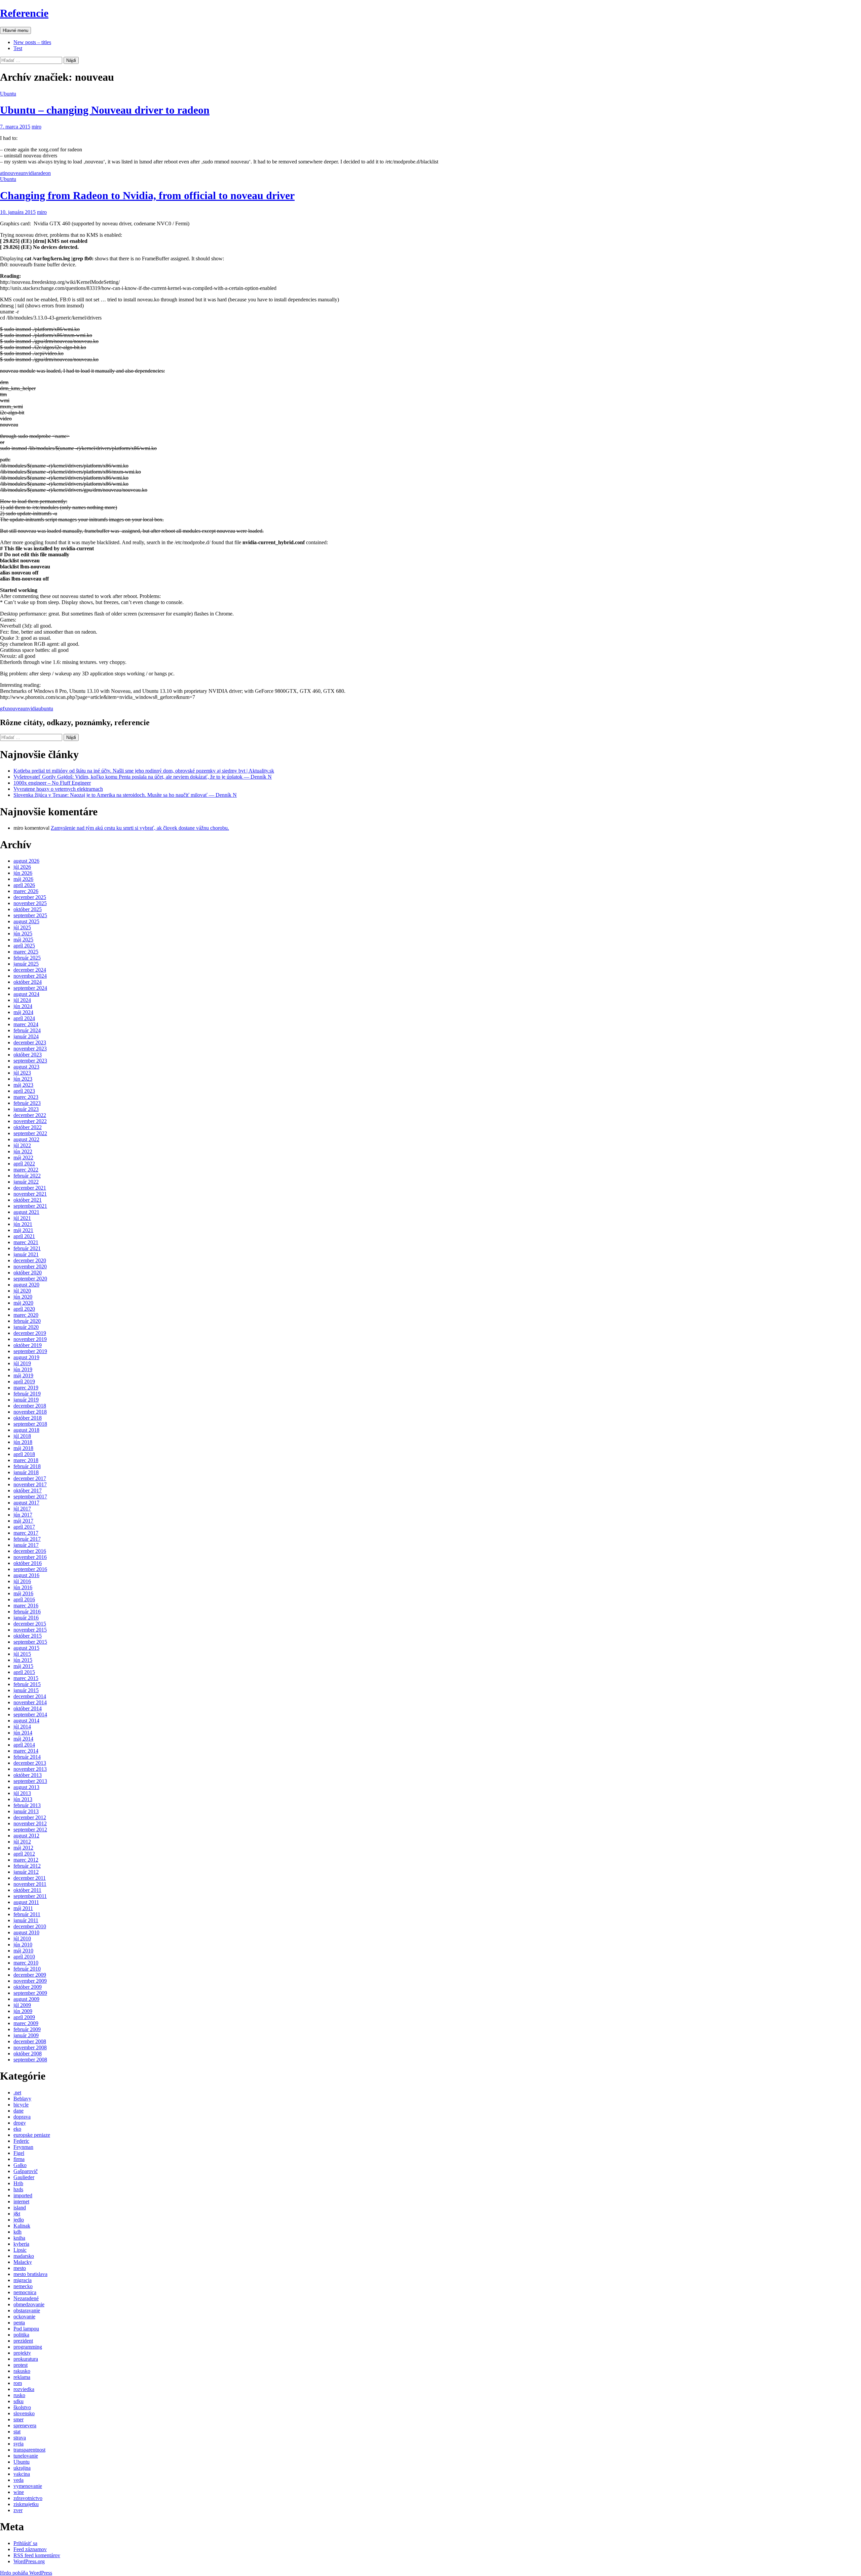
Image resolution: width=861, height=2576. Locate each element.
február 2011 (27, 1914)
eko (17, 2129)
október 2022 (28, 1127)
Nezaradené (26, 2298)
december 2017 (30, 1478)
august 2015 (26, 1648)
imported (23, 2195)
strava (20, 2438)
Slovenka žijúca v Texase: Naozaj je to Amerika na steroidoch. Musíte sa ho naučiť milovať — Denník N (125, 795)
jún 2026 (23, 873)
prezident (23, 2341)
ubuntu (46, 708)
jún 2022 (23, 1151)
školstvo (22, 2407)
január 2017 (26, 1545)
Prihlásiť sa (25, 2543)
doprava (22, 2117)
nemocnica (25, 2292)
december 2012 (30, 1817)
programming (28, 2347)
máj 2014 (23, 1739)
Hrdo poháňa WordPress (26, 2573)
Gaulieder (24, 2177)
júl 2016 (22, 1581)
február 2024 (27, 1030)
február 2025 (27, 958)
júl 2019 (22, 1363)
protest (21, 2365)
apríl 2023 (24, 1091)
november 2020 (30, 1266)
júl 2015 (22, 1654)
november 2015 (30, 1630)
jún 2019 (23, 1369)
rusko (19, 2395)
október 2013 (28, 1775)
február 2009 (27, 2029)
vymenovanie (28, 2486)
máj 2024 (23, 1012)
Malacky (23, 2262)
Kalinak (22, 2226)
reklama (22, 2377)
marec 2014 (26, 1751)
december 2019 (30, 1333)
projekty (22, 2353)
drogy (20, 2123)
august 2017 (26, 1503)
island (20, 2208)
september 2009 (30, 1993)
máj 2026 (23, 879)
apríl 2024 (24, 1018)
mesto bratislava (30, 2274)
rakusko (22, 2371)
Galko (20, 2165)
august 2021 (26, 1212)
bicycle (21, 2105)
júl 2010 (22, 1938)
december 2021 (30, 1188)
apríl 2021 (24, 1236)
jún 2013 (23, 1799)
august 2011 (26, 1902)
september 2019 (30, 1351)
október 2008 (28, 2054)
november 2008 (30, 2047)
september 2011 (30, 1896)
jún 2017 (23, 1515)
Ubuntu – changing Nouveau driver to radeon (105, 110)
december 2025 (30, 897)
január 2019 (26, 1400)
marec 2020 (26, 1315)
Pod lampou (26, 2329)
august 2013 (26, 1787)
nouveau (14, 173)
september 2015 (30, 1642)
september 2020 (30, 1279)
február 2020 (27, 1321)
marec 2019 (26, 1388)
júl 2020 (22, 1291)
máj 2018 (23, 1448)
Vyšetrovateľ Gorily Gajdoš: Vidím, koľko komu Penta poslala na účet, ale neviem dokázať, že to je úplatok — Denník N (143, 777)
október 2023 (28, 1055)
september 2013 (30, 1781)
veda (18, 2480)
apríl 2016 (24, 1599)
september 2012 (30, 1830)
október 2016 (28, 1563)
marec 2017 (26, 1533)
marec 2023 (26, 1097)
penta (19, 2323)
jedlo (19, 2220)
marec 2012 (26, 1860)
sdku (18, 2401)
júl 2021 (22, 1218)
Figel (19, 2153)
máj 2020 (23, 1303)
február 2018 (27, 1466)
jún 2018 (23, 1442)
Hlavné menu (15, 30)
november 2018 (30, 1412)
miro (36, 127)
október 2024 (28, 982)
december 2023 (30, 1042)
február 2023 (27, 1103)
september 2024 (30, 988)
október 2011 (27, 1890)
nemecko (23, 2286)
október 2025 (28, 909)
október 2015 (28, 1636)
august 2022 (26, 1139)
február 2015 (27, 1684)
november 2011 (30, 1884)
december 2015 (30, 1624)
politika (21, 2335)
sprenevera (25, 2425)
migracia (23, 2280)
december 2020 (30, 1260)
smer (18, 2419)
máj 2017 (23, 1521)
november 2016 (30, 1557)
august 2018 (26, 1430)
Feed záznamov (30, 2549)
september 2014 (30, 1714)
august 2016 (26, 1575)
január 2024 (26, 1036)
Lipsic (20, 2250)
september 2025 (30, 915)
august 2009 (26, 1999)
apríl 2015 (24, 1672)
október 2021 (28, 1200)
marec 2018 (26, 1460)
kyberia (21, 2244)
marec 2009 (26, 2023)
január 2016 (26, 1618)
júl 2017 (22, 1509)
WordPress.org (29, 2561)
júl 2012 (22, 1842)
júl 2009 (22, 2005)
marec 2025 (26, 952)
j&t (17, 2214)
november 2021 (30, 1194)
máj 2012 (23, 1848)
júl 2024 (22, 1000)
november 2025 (30, 903)
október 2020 (28, 1273)
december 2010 (30, 1926)
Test (18, 48)
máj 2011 (23, 1908)
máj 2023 (23, 1085)
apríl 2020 (24, 1309)
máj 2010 (23, 1951)
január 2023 (26, 1109)
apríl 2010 (24, 1957)
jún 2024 (23, 1006)
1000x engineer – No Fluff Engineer (52, 783)
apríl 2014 (24, 1745)
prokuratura (26, 2359)
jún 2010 (23, 1945)
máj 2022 (23, 1158)
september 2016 (30, 1569)
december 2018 (30, 1406)
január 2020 (26, 1327)
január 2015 (26, 1690)
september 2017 (30, 1497)
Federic (21, 2141)
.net (17, 2093)
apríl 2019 (24, 1382)
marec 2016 (26, 1606)
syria (18, 2444)
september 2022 (30, 1133)
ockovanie (24, 2317)
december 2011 (30, 1878)
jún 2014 (23, 1733)
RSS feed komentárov (37, 2555)
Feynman (23, 2147)
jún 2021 (23, 1224)
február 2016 (27, 1612)
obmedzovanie (29, 2304)
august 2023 (26, 1067)
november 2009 (30, 1981)
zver (18, 2510)
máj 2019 (23, 1375)
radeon (44, 173)
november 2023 (30, 1049)
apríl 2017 (24, 1527)
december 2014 (30, 1696)
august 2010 (26, 1932)
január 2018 (26, 1472)
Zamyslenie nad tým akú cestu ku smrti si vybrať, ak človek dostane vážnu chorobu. (140, 828)
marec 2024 (26, 1024)
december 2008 (30, 2041)
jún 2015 (23, 1660)
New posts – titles (32, 42)
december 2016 (30, 1551)
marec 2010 (26, 1963)
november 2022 (30, 1121)
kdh (17, 2232)
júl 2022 (22, 1145)
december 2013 (30, 1763)
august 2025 (26, 921)
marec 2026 (26, 891)
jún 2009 (23, 2011)
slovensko (24, 2413)
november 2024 (30, 976)
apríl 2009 (24, 2017)
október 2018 (28, 1418)
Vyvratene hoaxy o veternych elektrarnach (58, 789)
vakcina (22, 2474)
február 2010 (27, 1969)
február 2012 (27, 1866)
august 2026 (26, 861)
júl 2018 (22, 1436)
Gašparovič (26, 2171)
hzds (18, 2189)
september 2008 (30, 2060)
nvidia (30, 173)
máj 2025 (23, 940)
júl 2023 (22, 1073)
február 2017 (27, 1539)
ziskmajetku (26, 2504)
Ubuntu (8, 94)
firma (19, 2159)
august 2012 (26, 1836)
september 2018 (30, 1424)
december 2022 (30, 1115)
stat (17, 2432)
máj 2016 (23, 1593)
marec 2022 (26, 1170)
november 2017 (30, 1484)
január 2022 (26, 1182)
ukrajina (22, 2468)
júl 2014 (22, 1727)
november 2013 (30, 1769)
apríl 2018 (24, 1454)
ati (3, 173)
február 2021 (27, 1248)
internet (21, 2201)
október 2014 (28, 1708)
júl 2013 (22, 1793)
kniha (19, 2238)
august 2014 (26, 1721)
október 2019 (28, 1345)
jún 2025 (23, 934)
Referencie (24, 13)
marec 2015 (26, 1678)
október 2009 (28, 1987)
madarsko (24, 2256)
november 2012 (30, 1823)
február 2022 (27, 1176)
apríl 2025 (24, 946)
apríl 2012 (24, 1854)
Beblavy (22, 2099)
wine (19, 2492)
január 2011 (26, 1920)
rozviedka (24, 2389)
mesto (20, 2268)
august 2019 (26, 1357)
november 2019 (30, 1339)
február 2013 (27, 1805)
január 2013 (26, 1811)
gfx (4, 708)
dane (18, 2111)
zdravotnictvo (28, 2498)
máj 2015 (23, 1666)
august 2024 (26, 994)
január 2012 (26, 1872)
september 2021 (30, 1206)
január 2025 (26, 964)
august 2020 (26, 1285)
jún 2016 (23, 1587)
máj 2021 (23, 1230)
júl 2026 (22, 867)
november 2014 (30, 1702)
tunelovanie (26, 2456)
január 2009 (26, 2035)
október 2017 (28, 1490)
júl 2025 (22, 927)
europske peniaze (32, 2135)
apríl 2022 (24, 1164)
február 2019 (27, 1394)
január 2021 (26, 1254)
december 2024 (30, 970)
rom (18, 2383)
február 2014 (27, 1757)
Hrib (18, 2183)
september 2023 (30, 1061)
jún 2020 (23, 1297)
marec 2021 (26, 1242)
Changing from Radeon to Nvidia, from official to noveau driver (147, 195)
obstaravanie (27, 2310)
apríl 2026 (24, 885)
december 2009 (30, 1975)
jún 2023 (23, 1079)
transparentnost (29, 2450)
